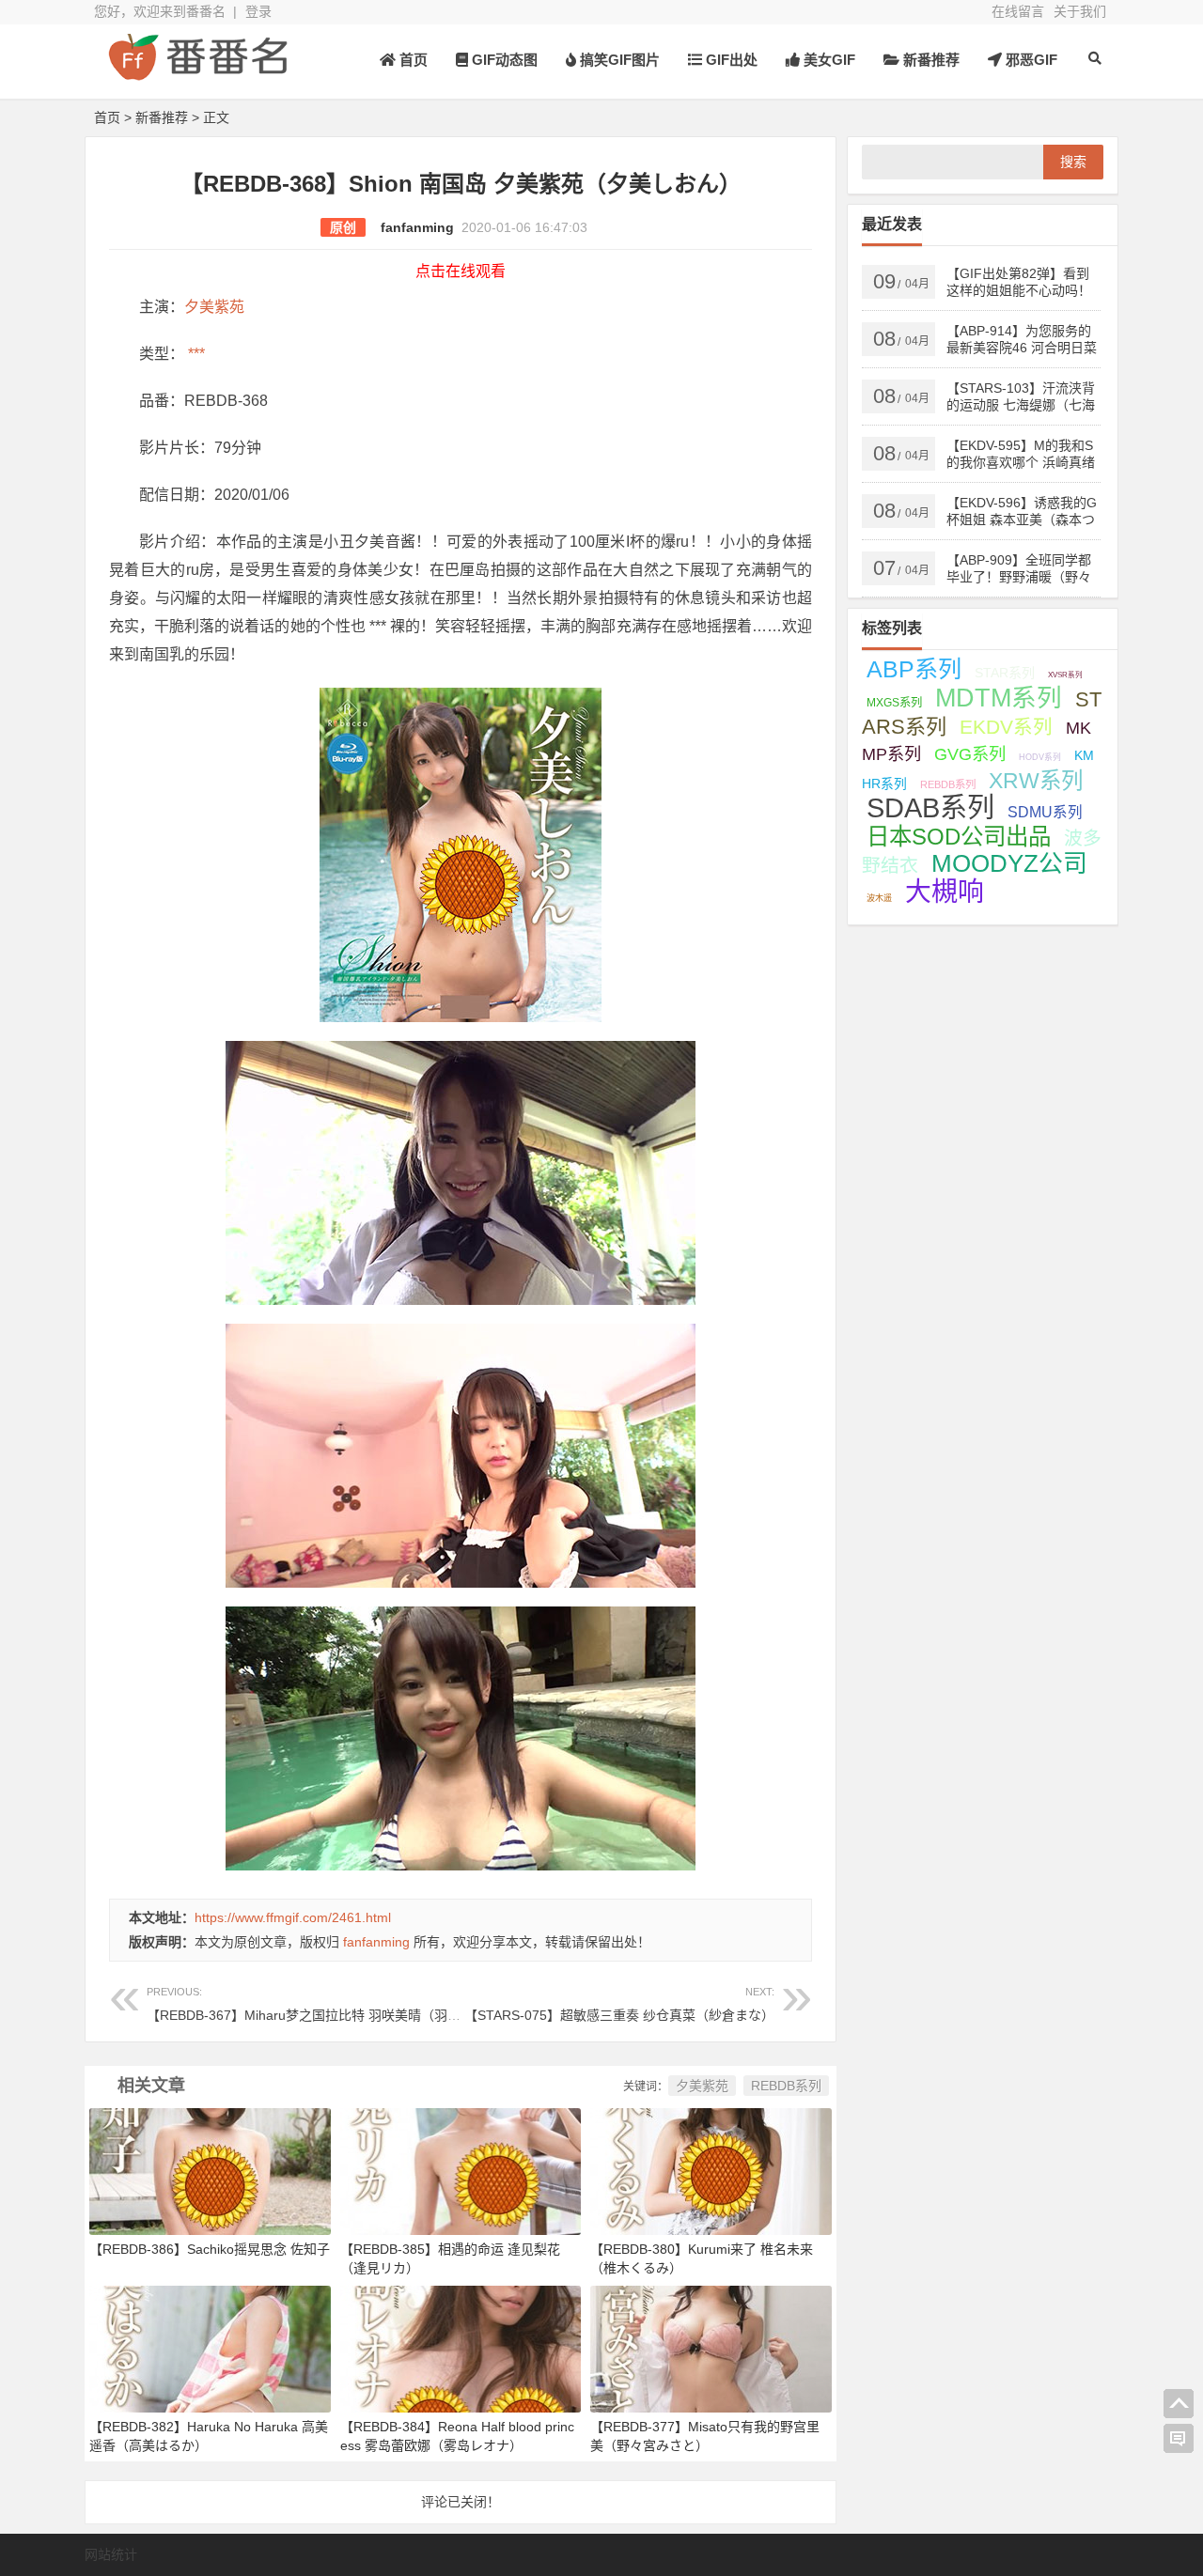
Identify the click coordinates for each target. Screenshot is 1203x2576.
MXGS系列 (894, 703)
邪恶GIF (1030, 60)
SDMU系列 (1045, 812)
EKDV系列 (1006, 727)
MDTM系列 (999, 698)
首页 (412, 60)
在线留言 (1018, 11)
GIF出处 (730, 60)
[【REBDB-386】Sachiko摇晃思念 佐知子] (210, 2170)
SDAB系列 (930, 808)
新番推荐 (930, 60)
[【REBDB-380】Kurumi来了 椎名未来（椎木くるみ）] (711, 2170)
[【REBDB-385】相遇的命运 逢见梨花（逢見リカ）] (461, 2170)
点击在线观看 (461, 271)
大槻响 (945, 892)
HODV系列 (1040, 757)
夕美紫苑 (214, 307)
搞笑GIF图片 (618, 60)
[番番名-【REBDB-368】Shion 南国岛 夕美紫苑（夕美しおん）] (197, 73)
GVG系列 (970, 754)
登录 (258, 11)
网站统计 (111, 2554)
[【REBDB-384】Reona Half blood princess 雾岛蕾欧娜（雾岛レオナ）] (461, 2348)
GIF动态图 (503, 60)
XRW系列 (1036, 781)
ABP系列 (914, 669)
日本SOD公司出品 (959, 837)
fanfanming (417, 227)
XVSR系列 (1065, 675)
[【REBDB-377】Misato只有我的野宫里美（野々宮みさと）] (711, 2348)
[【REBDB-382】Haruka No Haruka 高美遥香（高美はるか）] (210, 2348)
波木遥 (879, 898)
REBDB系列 (786, 2086)
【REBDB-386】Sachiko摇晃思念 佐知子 (210, 2249)
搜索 (1073, 162)
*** (195, 354)
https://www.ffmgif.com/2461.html (293, 1917)
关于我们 (1080, 11)
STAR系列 (1005, 673)
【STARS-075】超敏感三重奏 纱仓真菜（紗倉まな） (619, 2004)
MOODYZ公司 (1009, 863)
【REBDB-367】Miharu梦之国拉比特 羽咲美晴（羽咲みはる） (330, 2004)
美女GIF (828, 60)
